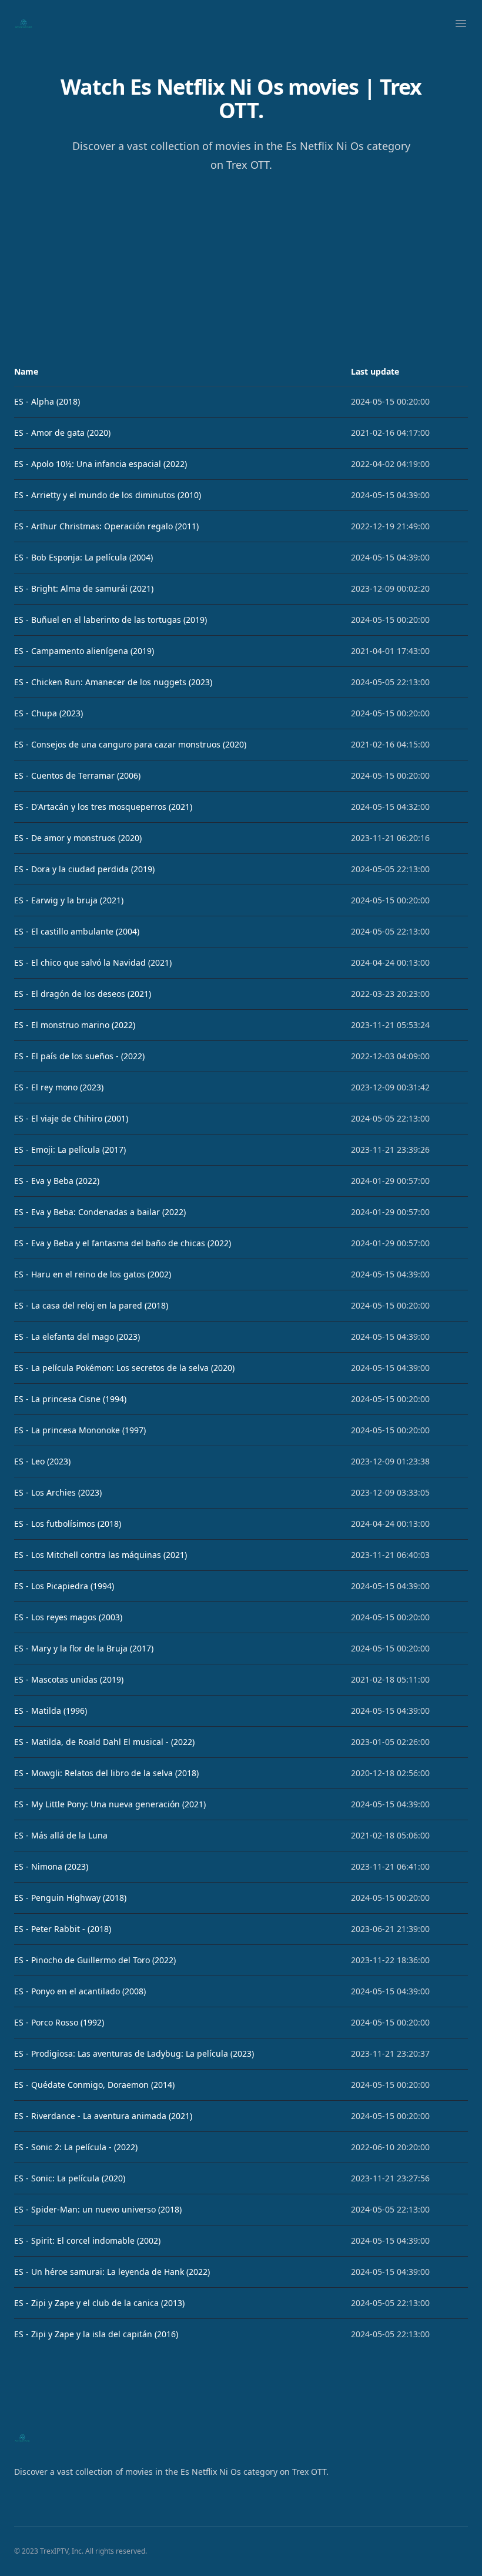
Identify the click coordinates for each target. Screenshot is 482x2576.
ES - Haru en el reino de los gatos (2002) (93, 1274)
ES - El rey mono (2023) (59, 1087)
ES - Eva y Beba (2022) (57, 1181)
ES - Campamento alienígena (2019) (84, 651)
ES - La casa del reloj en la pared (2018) (91, 1305)
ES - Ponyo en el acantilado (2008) (80, 1991)
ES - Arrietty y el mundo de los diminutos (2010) (108, 495)
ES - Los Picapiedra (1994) (64, 1586)
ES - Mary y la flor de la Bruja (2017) (84, 1648)
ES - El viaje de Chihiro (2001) (71, 1118)
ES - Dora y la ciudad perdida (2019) (84, 869)
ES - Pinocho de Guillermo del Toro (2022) (95, 1960)
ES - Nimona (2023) (51, 1866)
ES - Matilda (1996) (51, 1711)
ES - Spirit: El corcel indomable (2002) (87, 2240)
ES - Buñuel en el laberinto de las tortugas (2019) (111, 620)
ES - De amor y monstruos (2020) (78, 838)
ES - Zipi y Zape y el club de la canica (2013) (99, 2303)
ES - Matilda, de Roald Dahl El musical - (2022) (104, 1742)
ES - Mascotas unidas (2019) (69, 1679)
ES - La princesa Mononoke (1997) (80, 1430)
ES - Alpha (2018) (47, 401)
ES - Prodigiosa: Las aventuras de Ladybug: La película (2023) (134, 2053)
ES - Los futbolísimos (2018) (68, 1524)
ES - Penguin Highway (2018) (70, 1898)
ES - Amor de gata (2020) (62, 433)
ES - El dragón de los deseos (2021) (83, 994)
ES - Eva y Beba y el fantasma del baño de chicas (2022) (123, 1243)
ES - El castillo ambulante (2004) (77, 931)
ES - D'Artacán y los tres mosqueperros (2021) (103, 807)
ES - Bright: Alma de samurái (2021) (84, 588)
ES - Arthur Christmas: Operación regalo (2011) (106, 526)
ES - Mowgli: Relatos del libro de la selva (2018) (106, 1773)
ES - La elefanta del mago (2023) (77, 1337)
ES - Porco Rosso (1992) (59, 2022)
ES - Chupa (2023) (48, 713)
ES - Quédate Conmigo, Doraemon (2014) (94, 2085)
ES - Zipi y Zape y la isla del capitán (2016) (96, 2334)
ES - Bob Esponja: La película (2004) (83, 557)
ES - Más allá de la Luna (61, 1835)
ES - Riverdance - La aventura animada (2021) (103, 2116)
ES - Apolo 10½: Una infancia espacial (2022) (101, 464)
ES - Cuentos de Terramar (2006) (77, 775)
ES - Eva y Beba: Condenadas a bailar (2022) (100, 1212)
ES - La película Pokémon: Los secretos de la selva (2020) (124, 1368)
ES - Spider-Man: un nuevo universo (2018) (98, 2209)
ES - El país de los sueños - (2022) (79, 1056)
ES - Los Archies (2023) (58, 1492)
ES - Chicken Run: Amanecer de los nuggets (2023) (113, 682)
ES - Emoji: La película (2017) (70, 1149)
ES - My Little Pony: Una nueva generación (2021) (110, 1804)
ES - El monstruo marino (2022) (75, 1025)
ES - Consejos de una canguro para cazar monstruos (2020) (130, 744)
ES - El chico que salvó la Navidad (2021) (93, 962)
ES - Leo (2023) (42, 1461)
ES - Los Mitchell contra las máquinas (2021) (101, 1555)
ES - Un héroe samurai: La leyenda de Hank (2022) (112, 2272)
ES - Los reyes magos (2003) (68, 1617)
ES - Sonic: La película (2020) (70, 2178)
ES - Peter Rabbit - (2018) (63, 1929)
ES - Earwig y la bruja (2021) (69, 900)
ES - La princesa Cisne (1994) (70, 1399)
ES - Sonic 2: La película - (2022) (76, 2147)
